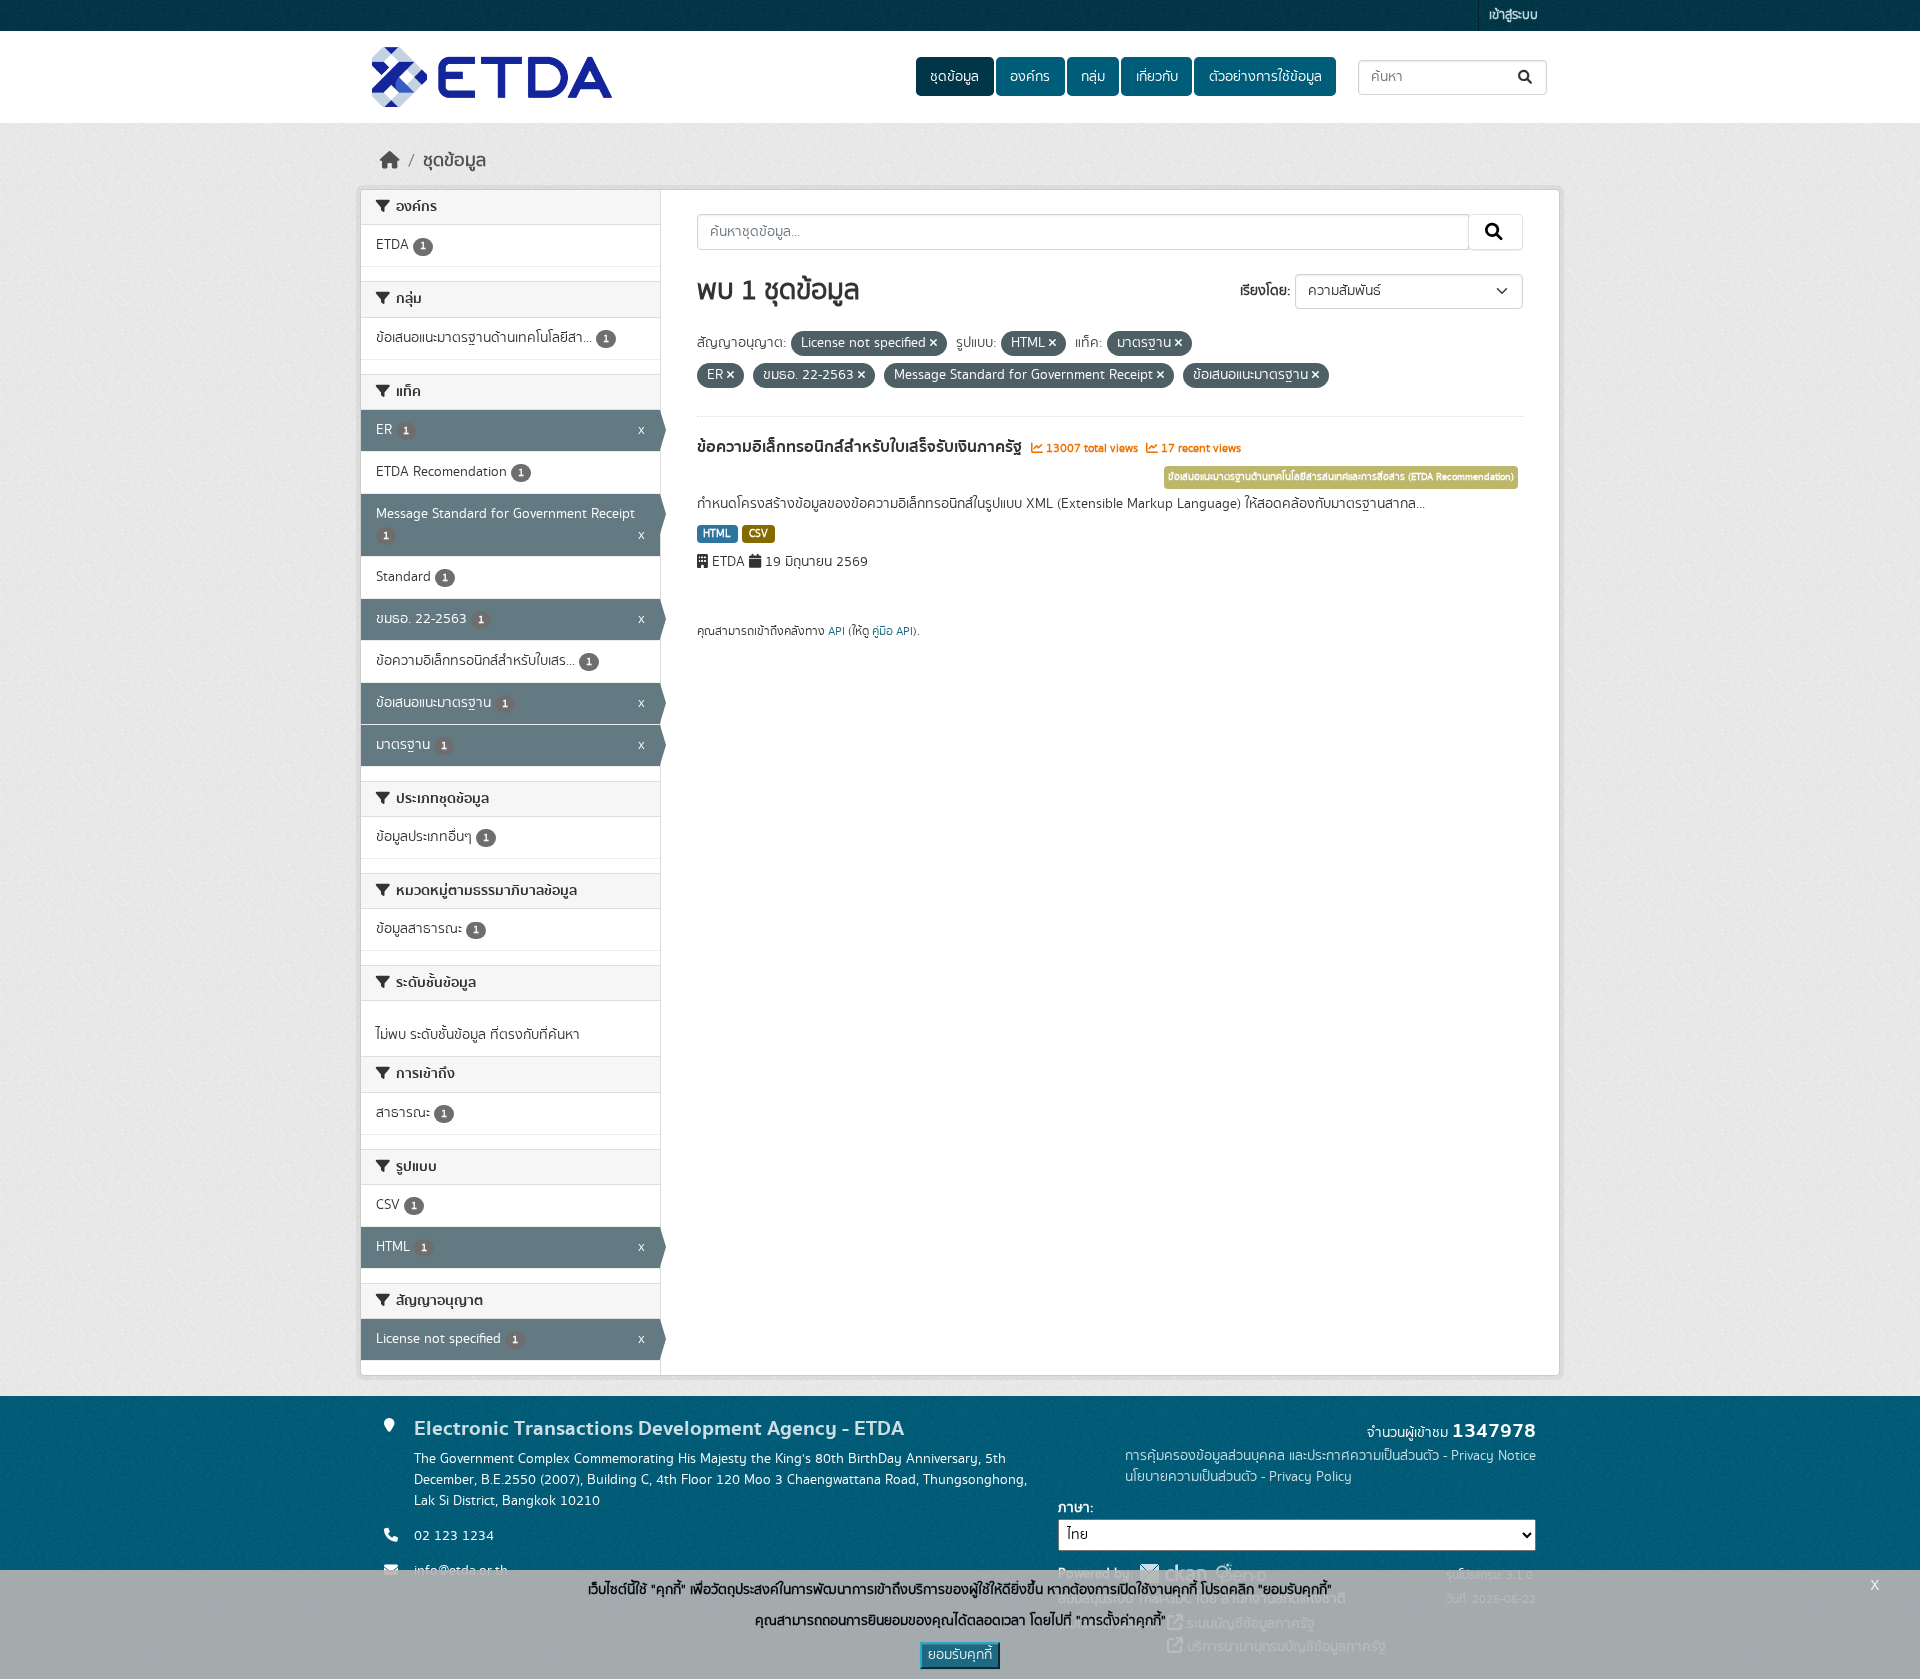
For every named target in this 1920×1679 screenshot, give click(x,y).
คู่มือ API (892, 631)
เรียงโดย (1263, 291)
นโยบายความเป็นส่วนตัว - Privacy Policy (1238, 1477)
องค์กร (1030, 77)
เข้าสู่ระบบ (1513, 15)
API (836, 631)
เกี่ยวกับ (1157, 77)
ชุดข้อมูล (954, 77)
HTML (717, 534)
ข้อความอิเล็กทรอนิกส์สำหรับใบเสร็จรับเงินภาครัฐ (861, 447)
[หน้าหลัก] (390, 161)
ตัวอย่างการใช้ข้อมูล (1265, 77)
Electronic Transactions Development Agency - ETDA (659, 1428)
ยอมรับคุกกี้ (960, 1655)
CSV (758, 534)
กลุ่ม (1093, 77)
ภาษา (1074, 1508)
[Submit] (1526, 77)
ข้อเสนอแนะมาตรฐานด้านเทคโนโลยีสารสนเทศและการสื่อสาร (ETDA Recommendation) (1341, 477)
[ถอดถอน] (933, 344)
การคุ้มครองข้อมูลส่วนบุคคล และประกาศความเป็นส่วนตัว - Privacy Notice (1330, 1456)
